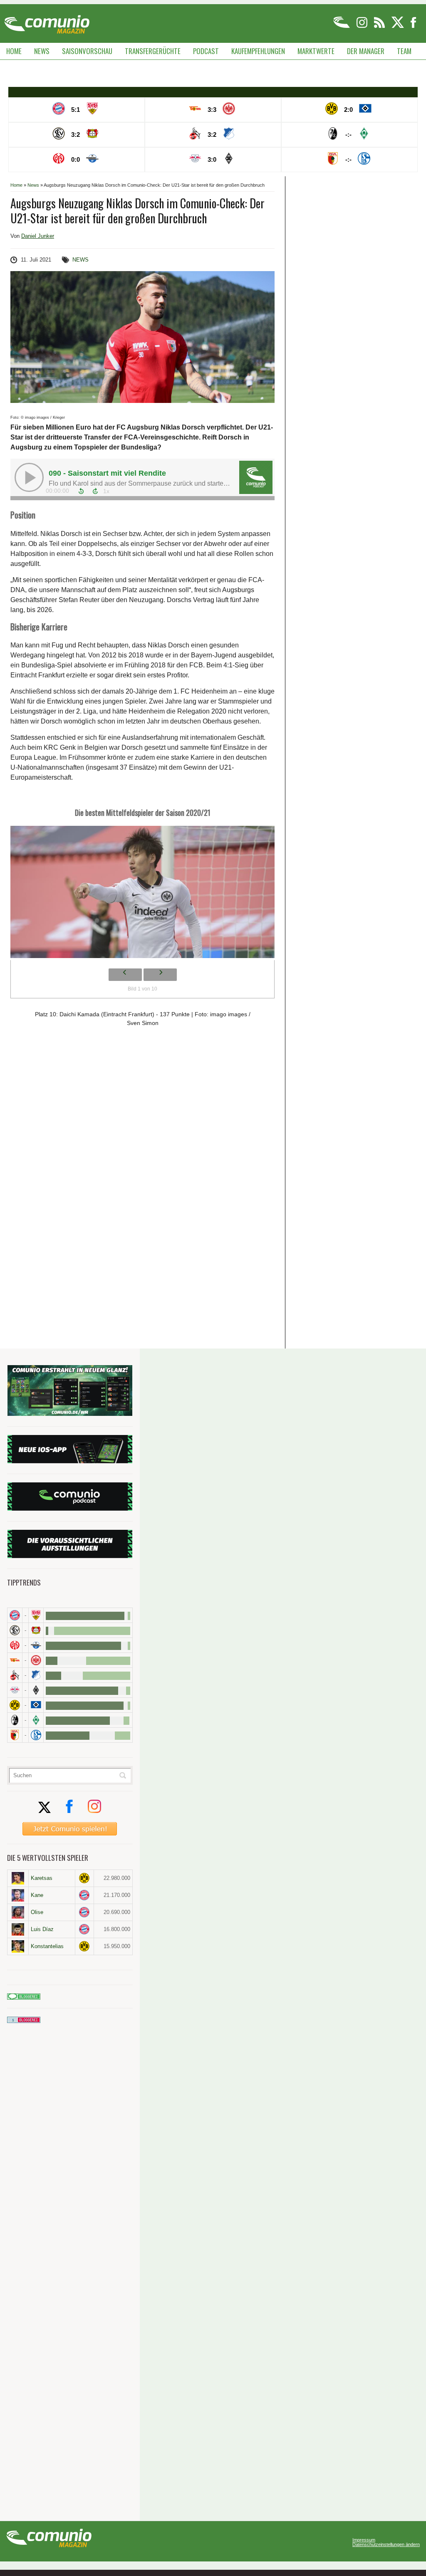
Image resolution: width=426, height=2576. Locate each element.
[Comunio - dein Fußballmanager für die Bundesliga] (342, 26)
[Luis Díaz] (18, 1929)
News (42, 51)
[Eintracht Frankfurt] (36, 1660)
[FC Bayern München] (84, 1895)
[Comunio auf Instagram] (363, 26)
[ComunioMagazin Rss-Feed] (380, 26)
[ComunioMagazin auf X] (398, 26)
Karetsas (42, 1878)
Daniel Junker (38, 236)
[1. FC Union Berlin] (15, 1660)
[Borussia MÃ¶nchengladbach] (36, 1690)
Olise (37, 1912)
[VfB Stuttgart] (36, 1615)
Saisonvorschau (87, 51)
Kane (37, 1895)
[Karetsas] (18, 1878)
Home (14, 51)
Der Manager (366, 51)
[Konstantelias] (18, 1946)
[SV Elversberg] (15, 1630)
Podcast (206, 51)
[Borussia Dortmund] (15, 1705)
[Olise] (18, 1912)
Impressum (364, 2540)
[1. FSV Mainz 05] (15, 1645)
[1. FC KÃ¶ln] (15, 1675)
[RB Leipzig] (15, 1690)
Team (404, 51)
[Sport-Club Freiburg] (15, 1720)
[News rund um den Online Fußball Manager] (47, 21)
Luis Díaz (42, 1929)
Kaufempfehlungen (258, 51)
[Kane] (18, 1895)
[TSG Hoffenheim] (36, 1675)
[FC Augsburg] (15, 1735)
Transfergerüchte (153, 51)
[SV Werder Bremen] (36, 1720)
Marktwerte (316, 51)
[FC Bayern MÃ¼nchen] (15, 1615)
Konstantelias (47, 1946)
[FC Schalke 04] (36, 1735)
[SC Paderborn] (36, 1645)
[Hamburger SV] (36, 1705)
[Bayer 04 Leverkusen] (36, 1630)
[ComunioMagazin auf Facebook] (414, 26)
